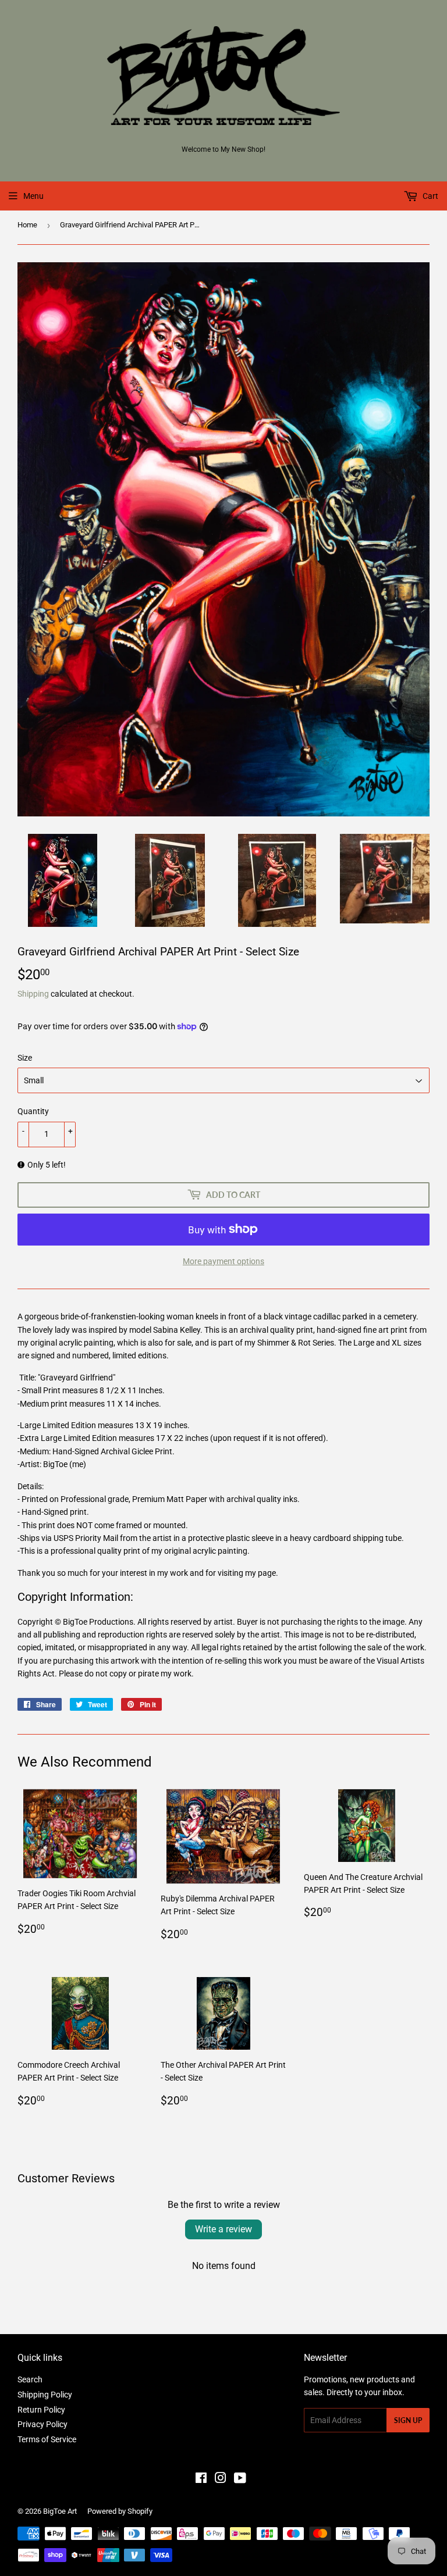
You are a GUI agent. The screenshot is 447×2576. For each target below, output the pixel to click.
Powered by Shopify (120, 2511)
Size (25, 1058)
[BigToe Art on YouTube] (240, 2479)
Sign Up (408, 2420)
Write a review (223, 2229)
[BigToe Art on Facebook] (201, 2479)
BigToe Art (60, 2511)
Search (30, 2379)
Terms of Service (47, 2439)
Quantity (33, 1111)
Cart (430, 196)
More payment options (223, 1261)
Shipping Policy (45, 2395)
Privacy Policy (42, 2424)
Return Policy (41, 2410)
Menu (33, 196)
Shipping (33, 994)
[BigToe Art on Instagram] (221, 2479)
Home (27, 225)
